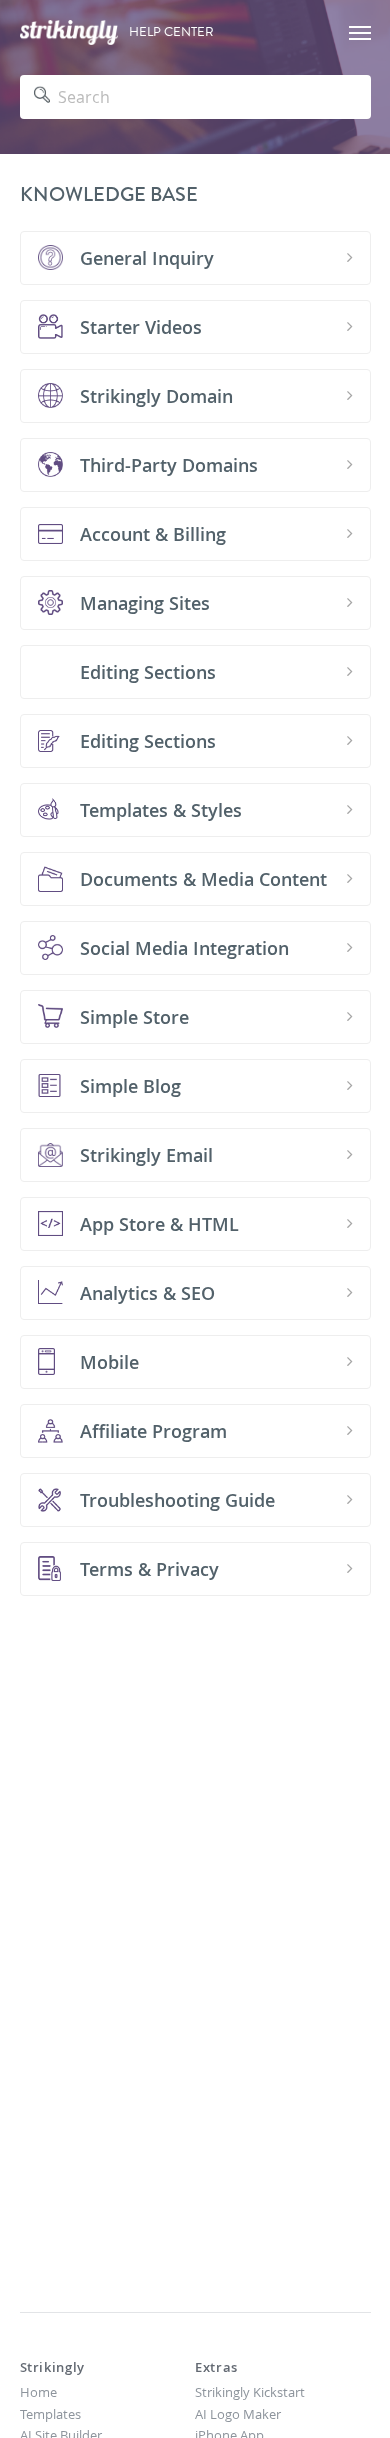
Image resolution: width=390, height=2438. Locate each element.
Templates (50, 2414)
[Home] (69, 32)
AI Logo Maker (238, 2414)
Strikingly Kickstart (250, 2392)
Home (38, 2392)
